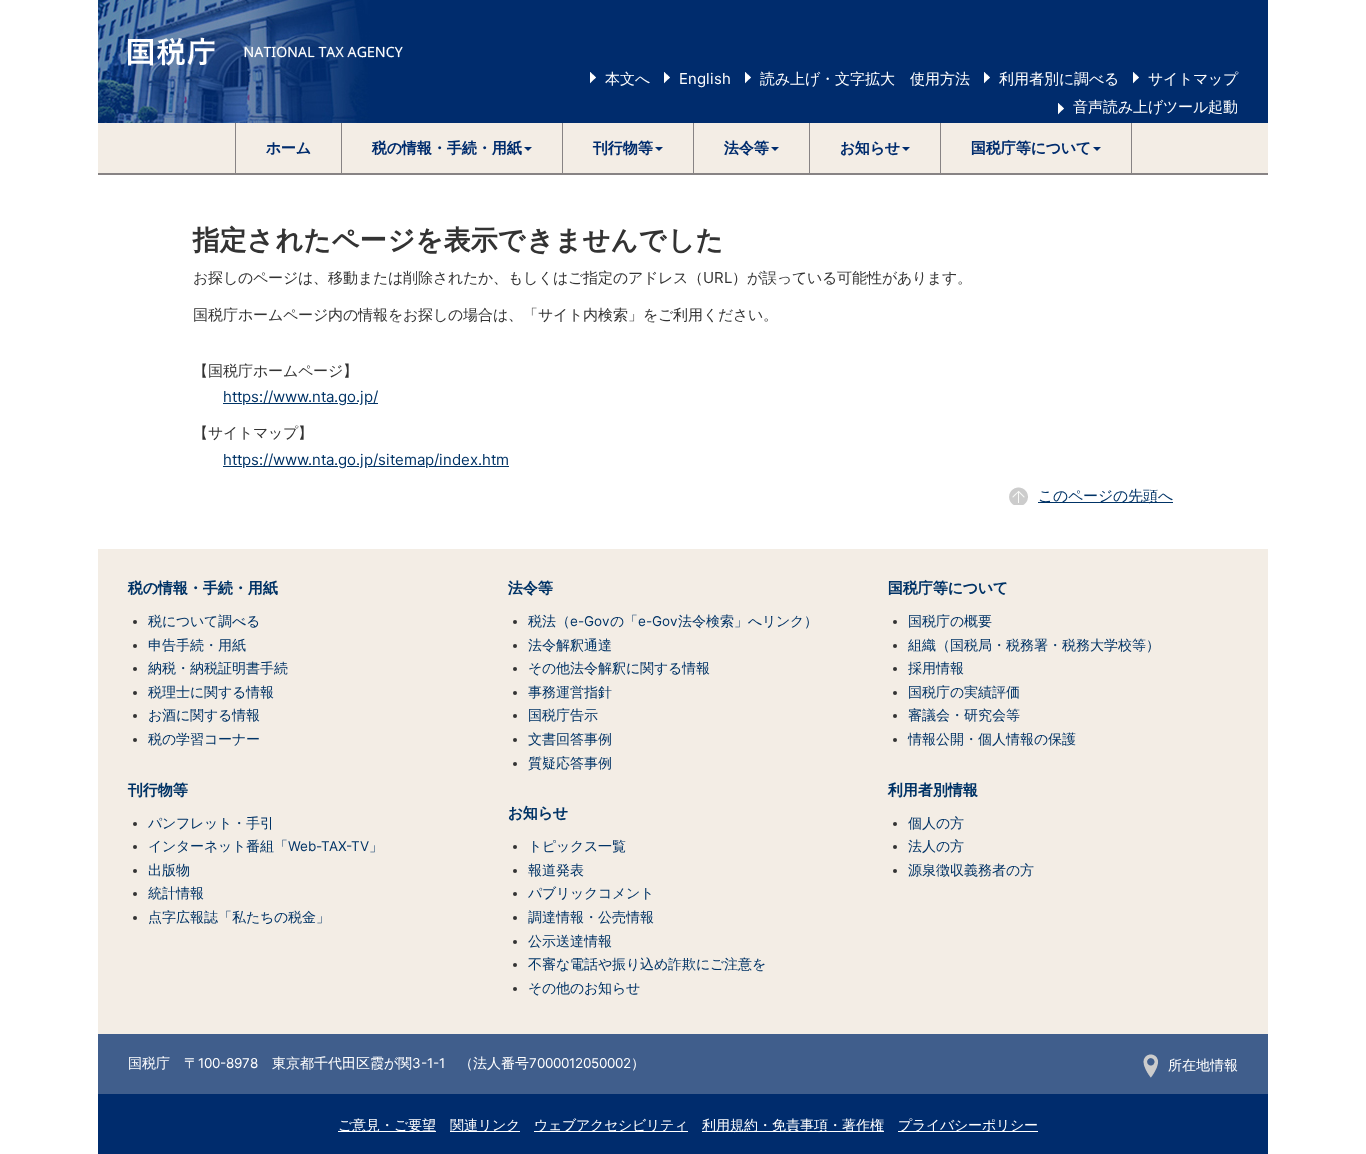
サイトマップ (1193, 78)
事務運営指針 (570, 692)
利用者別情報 (933, 790)
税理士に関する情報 (211, 692)
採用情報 (936, 668)
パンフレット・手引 (211, 823)
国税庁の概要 (950, 621)
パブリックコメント (591, 893)
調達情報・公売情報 (591, 917)
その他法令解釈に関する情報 (619, 668)
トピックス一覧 (577, 846)
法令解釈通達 (570, 645)
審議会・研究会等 (964, 715)
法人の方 (936, 846)
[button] (452, 148)
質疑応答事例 (570, 763)
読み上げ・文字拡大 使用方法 (865, 78)
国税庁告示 (563, 715)
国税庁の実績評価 (964, 692)
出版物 (169, 870)
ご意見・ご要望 (387, 1125)
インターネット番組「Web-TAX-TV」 (265, 846)
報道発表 (556, 870)
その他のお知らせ (584, 988)
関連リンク (485, 1125)
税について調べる (204, 621)
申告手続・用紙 (197, 645)
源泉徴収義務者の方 (971, 870)
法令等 (530, 588)
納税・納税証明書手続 (218, 668)
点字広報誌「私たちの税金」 (239, 917)
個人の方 (936, 823)
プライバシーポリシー (968, 1125)
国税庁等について (948, 588)
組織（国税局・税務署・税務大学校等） (1034, 645)
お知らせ (538, 813)
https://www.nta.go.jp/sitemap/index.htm (366, 459)
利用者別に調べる (1059, 78)
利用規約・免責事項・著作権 (793, 1125)
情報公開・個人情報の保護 (992, 739)
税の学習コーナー (204, 739)
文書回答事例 (570, 739)
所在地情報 (1203, 1065)
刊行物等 (158, 790)
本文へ (627, 78)
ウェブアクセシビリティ (611, 1125)
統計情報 (176, 893)
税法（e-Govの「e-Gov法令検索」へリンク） (673, 621)
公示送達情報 (570, 941)
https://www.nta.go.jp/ (300, 396)
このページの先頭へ (1105, 495)
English (705, 78)
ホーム (288, 147)
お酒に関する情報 (204, 715)
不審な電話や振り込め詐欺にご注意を (647, 964)
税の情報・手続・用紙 (203, 588)
